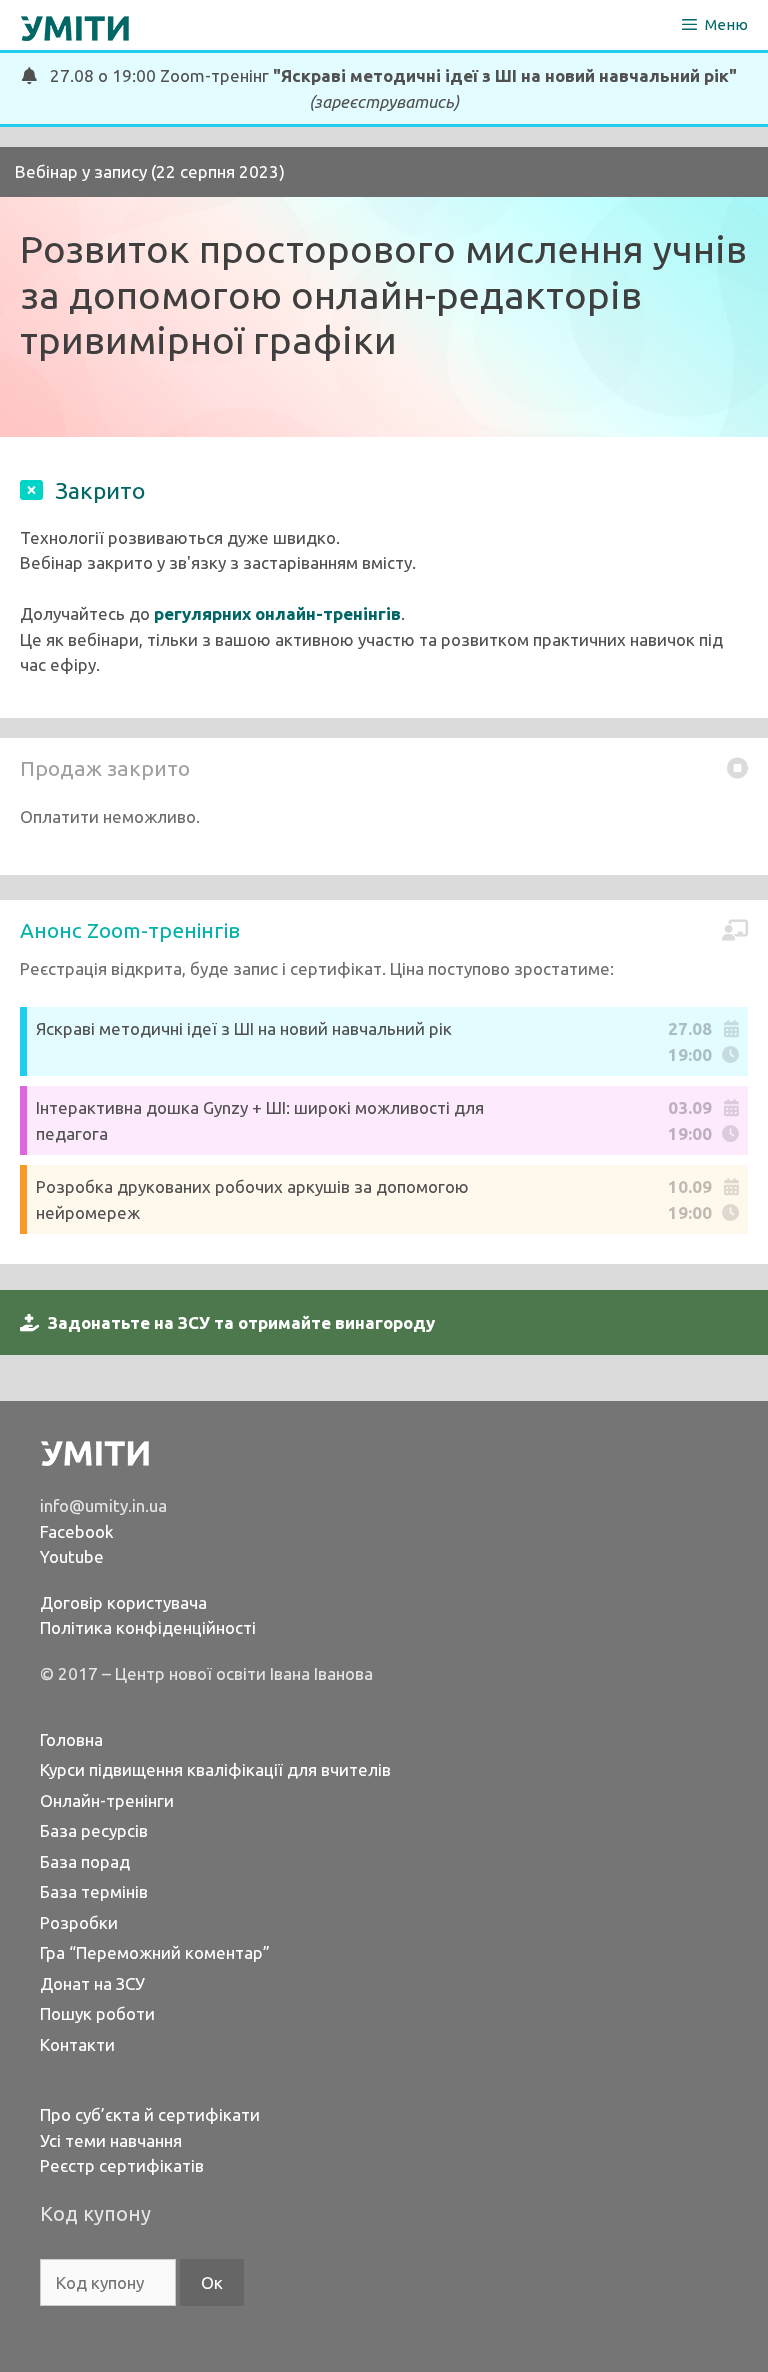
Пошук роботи (97, 2013)
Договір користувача (123, 1602)
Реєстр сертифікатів (122, 2165)
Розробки (79, 1922)
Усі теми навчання (111, 2140)
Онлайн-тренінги (107, 1800)
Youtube (72, 1556)
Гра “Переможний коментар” (155, 1952)
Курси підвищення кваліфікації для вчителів (215, 1769)
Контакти (77, 2044)
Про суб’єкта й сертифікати (150, 2114)
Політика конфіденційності (148, 1627)
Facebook (77, 1531)
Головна (71, 1739)
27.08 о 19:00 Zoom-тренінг (387, 88)
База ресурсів (94, 1830)
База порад (85, 1861)
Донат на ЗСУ (92, 1983)
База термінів (94, 1891)
